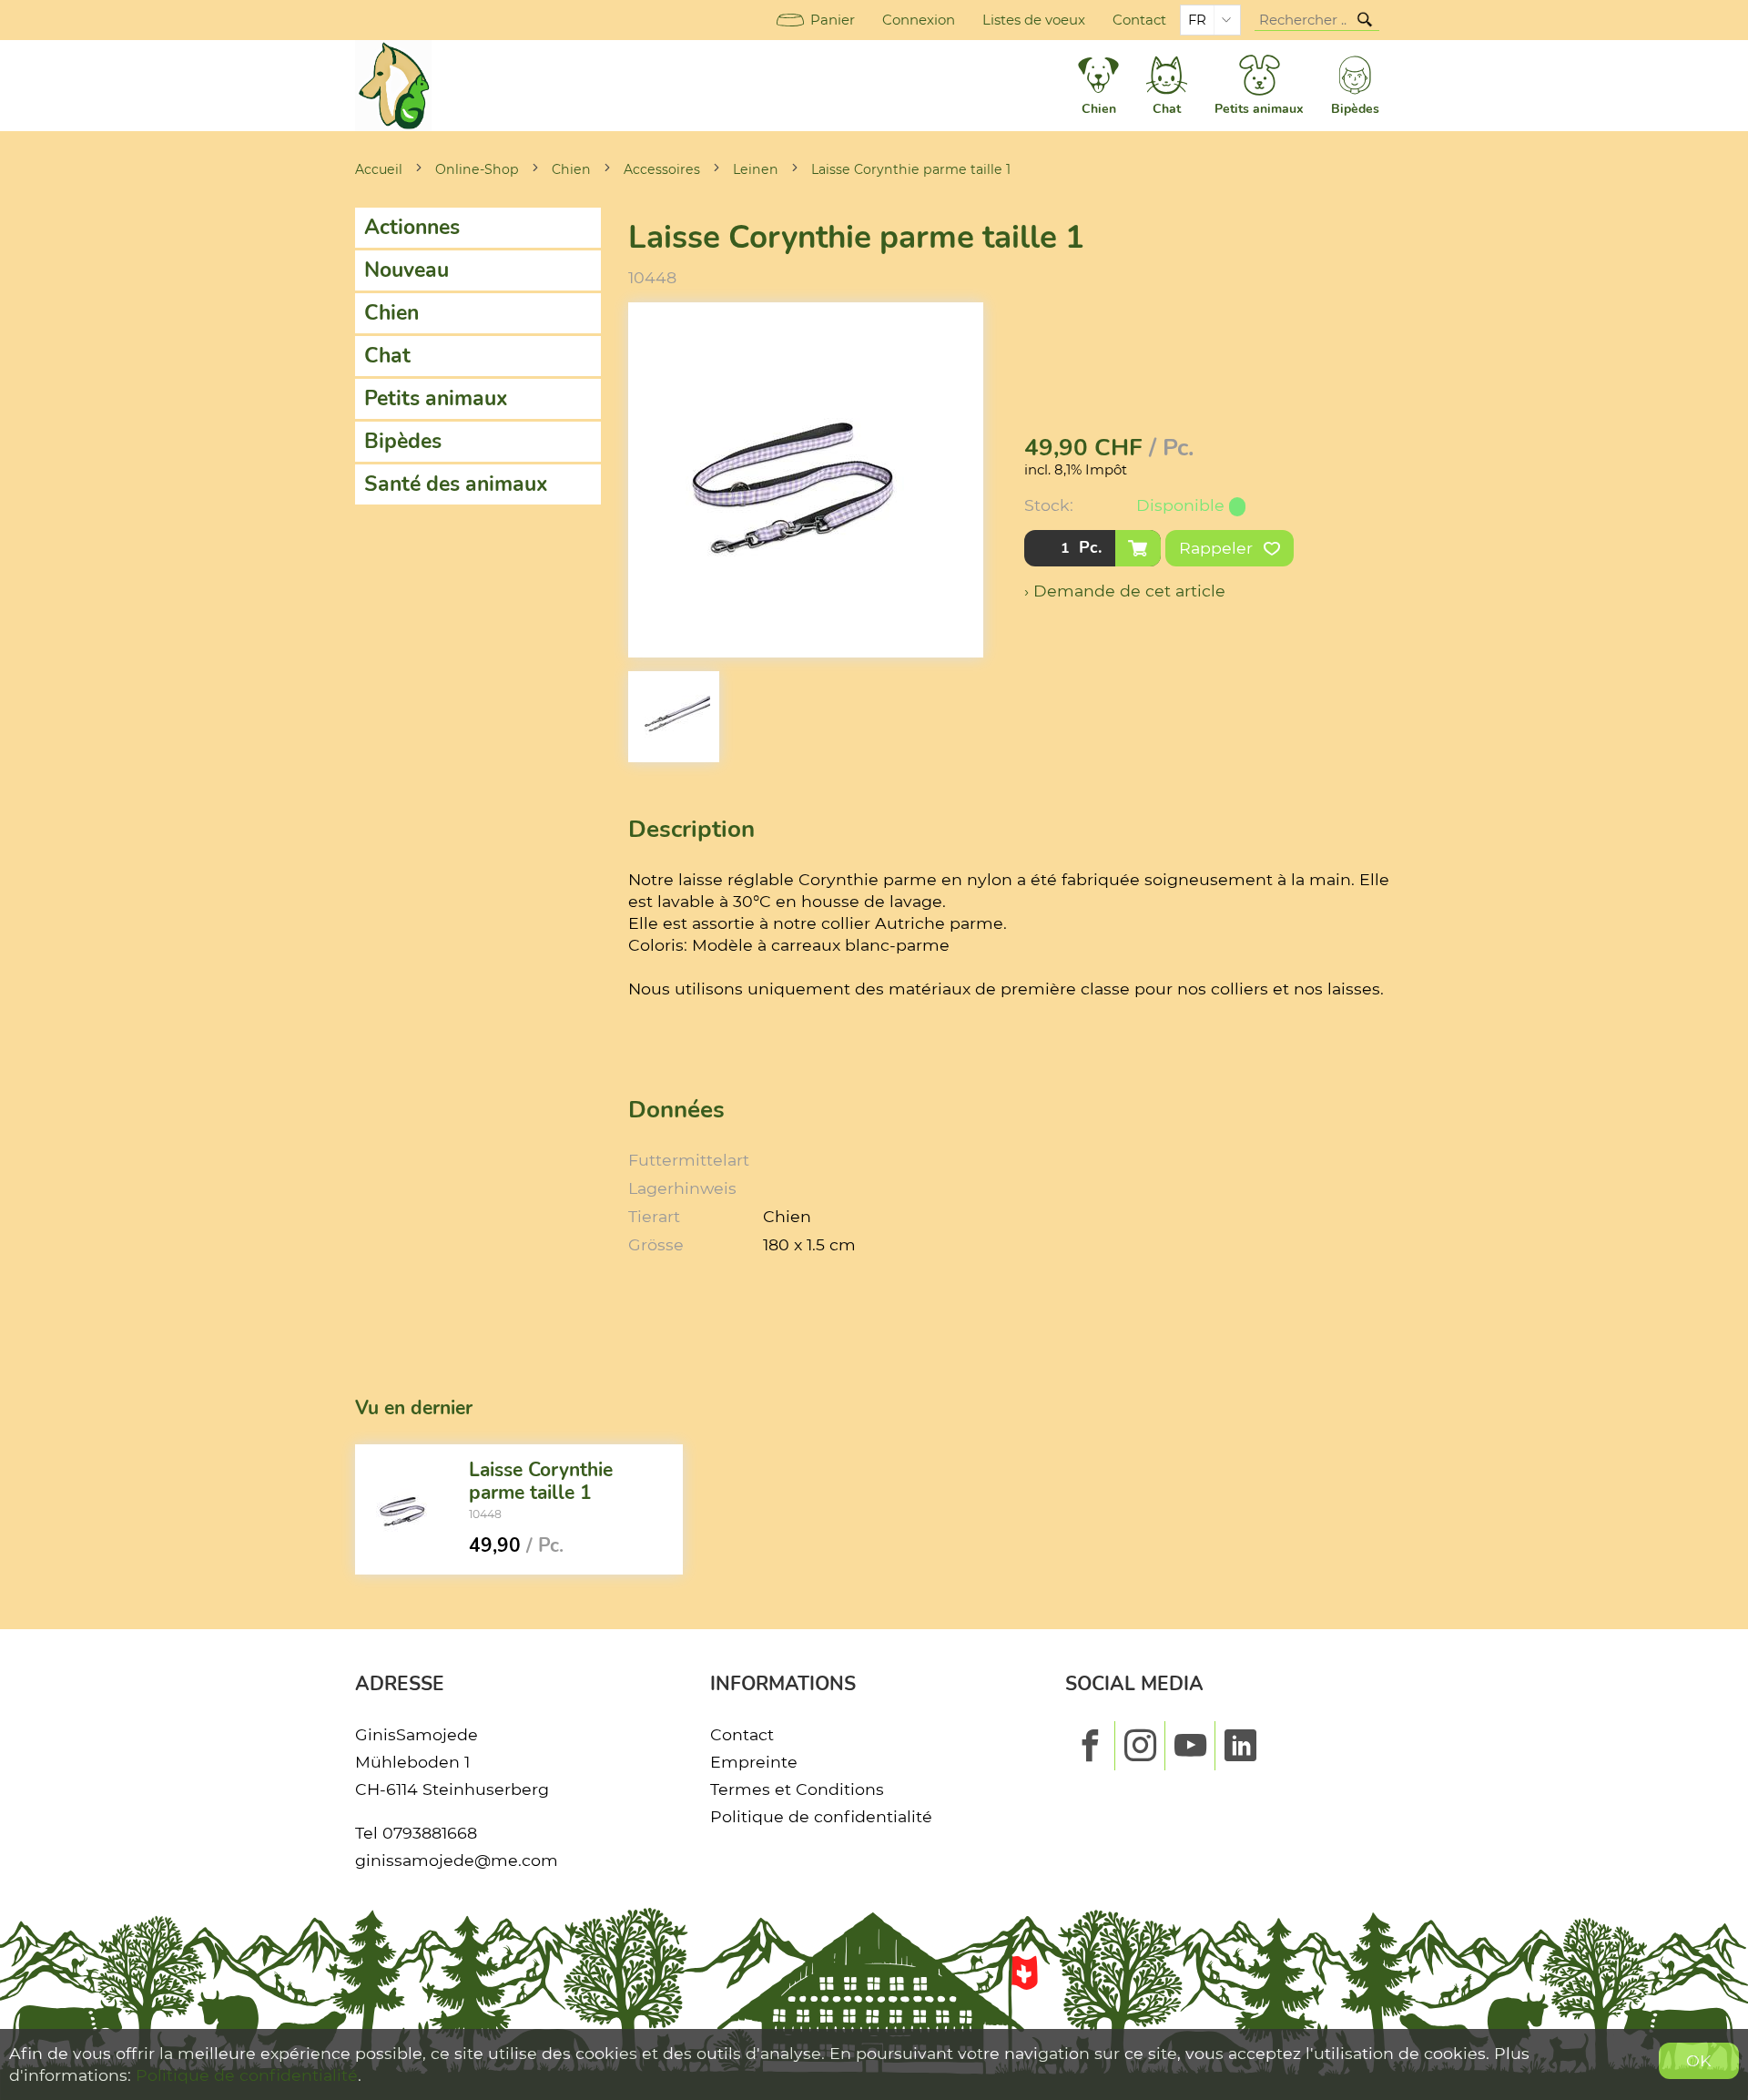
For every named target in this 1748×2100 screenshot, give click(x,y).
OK (1699, 2060)
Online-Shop (477, 169)
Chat (387, 356)
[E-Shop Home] (393, 86)
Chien (571, 169)
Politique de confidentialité (821, 1816)
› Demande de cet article (1125, 591)
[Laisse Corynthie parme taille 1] (405, 1510)
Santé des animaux (456, 484)
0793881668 (430, 1833)
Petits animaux (436, 398)
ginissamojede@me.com (457, 1860)
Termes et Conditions (797, 1789)
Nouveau (407, 270)
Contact (1139, 20)
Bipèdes (403, 441)
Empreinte (754, 1762)
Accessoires (662, 169)
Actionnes (412, 227)
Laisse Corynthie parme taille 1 (911, 169)
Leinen (756, 169)
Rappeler (1218, 548)
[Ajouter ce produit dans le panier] (1138, 548)
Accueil (379, 169)
